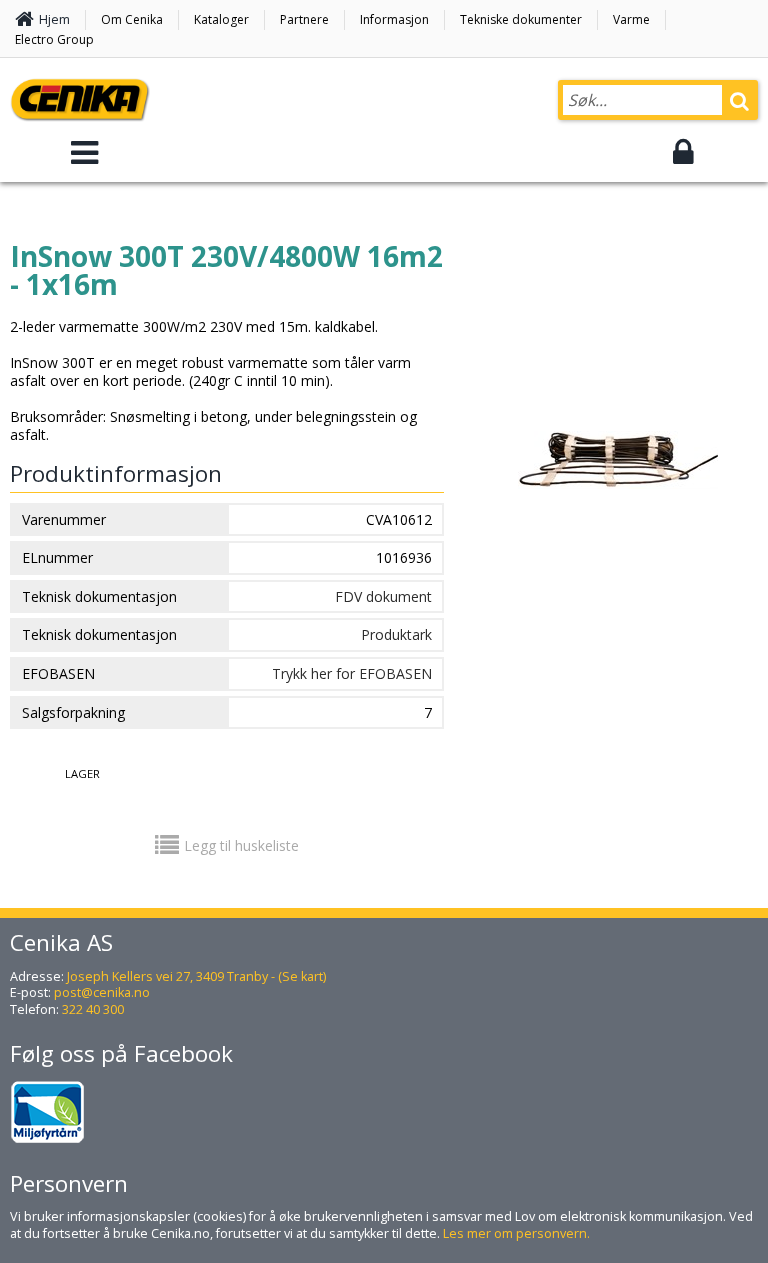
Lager (82, 773)
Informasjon (394, 19)
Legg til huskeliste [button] (241, 845)
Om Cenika (132, 19)
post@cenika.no (102, 992)
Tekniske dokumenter (521, 19)
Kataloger (221, 19)
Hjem (54, 19)
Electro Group (54, 39)
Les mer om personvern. (516, 1233)
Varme (631, 19)
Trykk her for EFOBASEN (352, 673)
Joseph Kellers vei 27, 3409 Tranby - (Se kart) (196, 976)
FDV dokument (383, 596)
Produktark (396, 634)
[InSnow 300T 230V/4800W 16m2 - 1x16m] (618, 503)
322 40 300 (93, 1009)
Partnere (304, 19)
